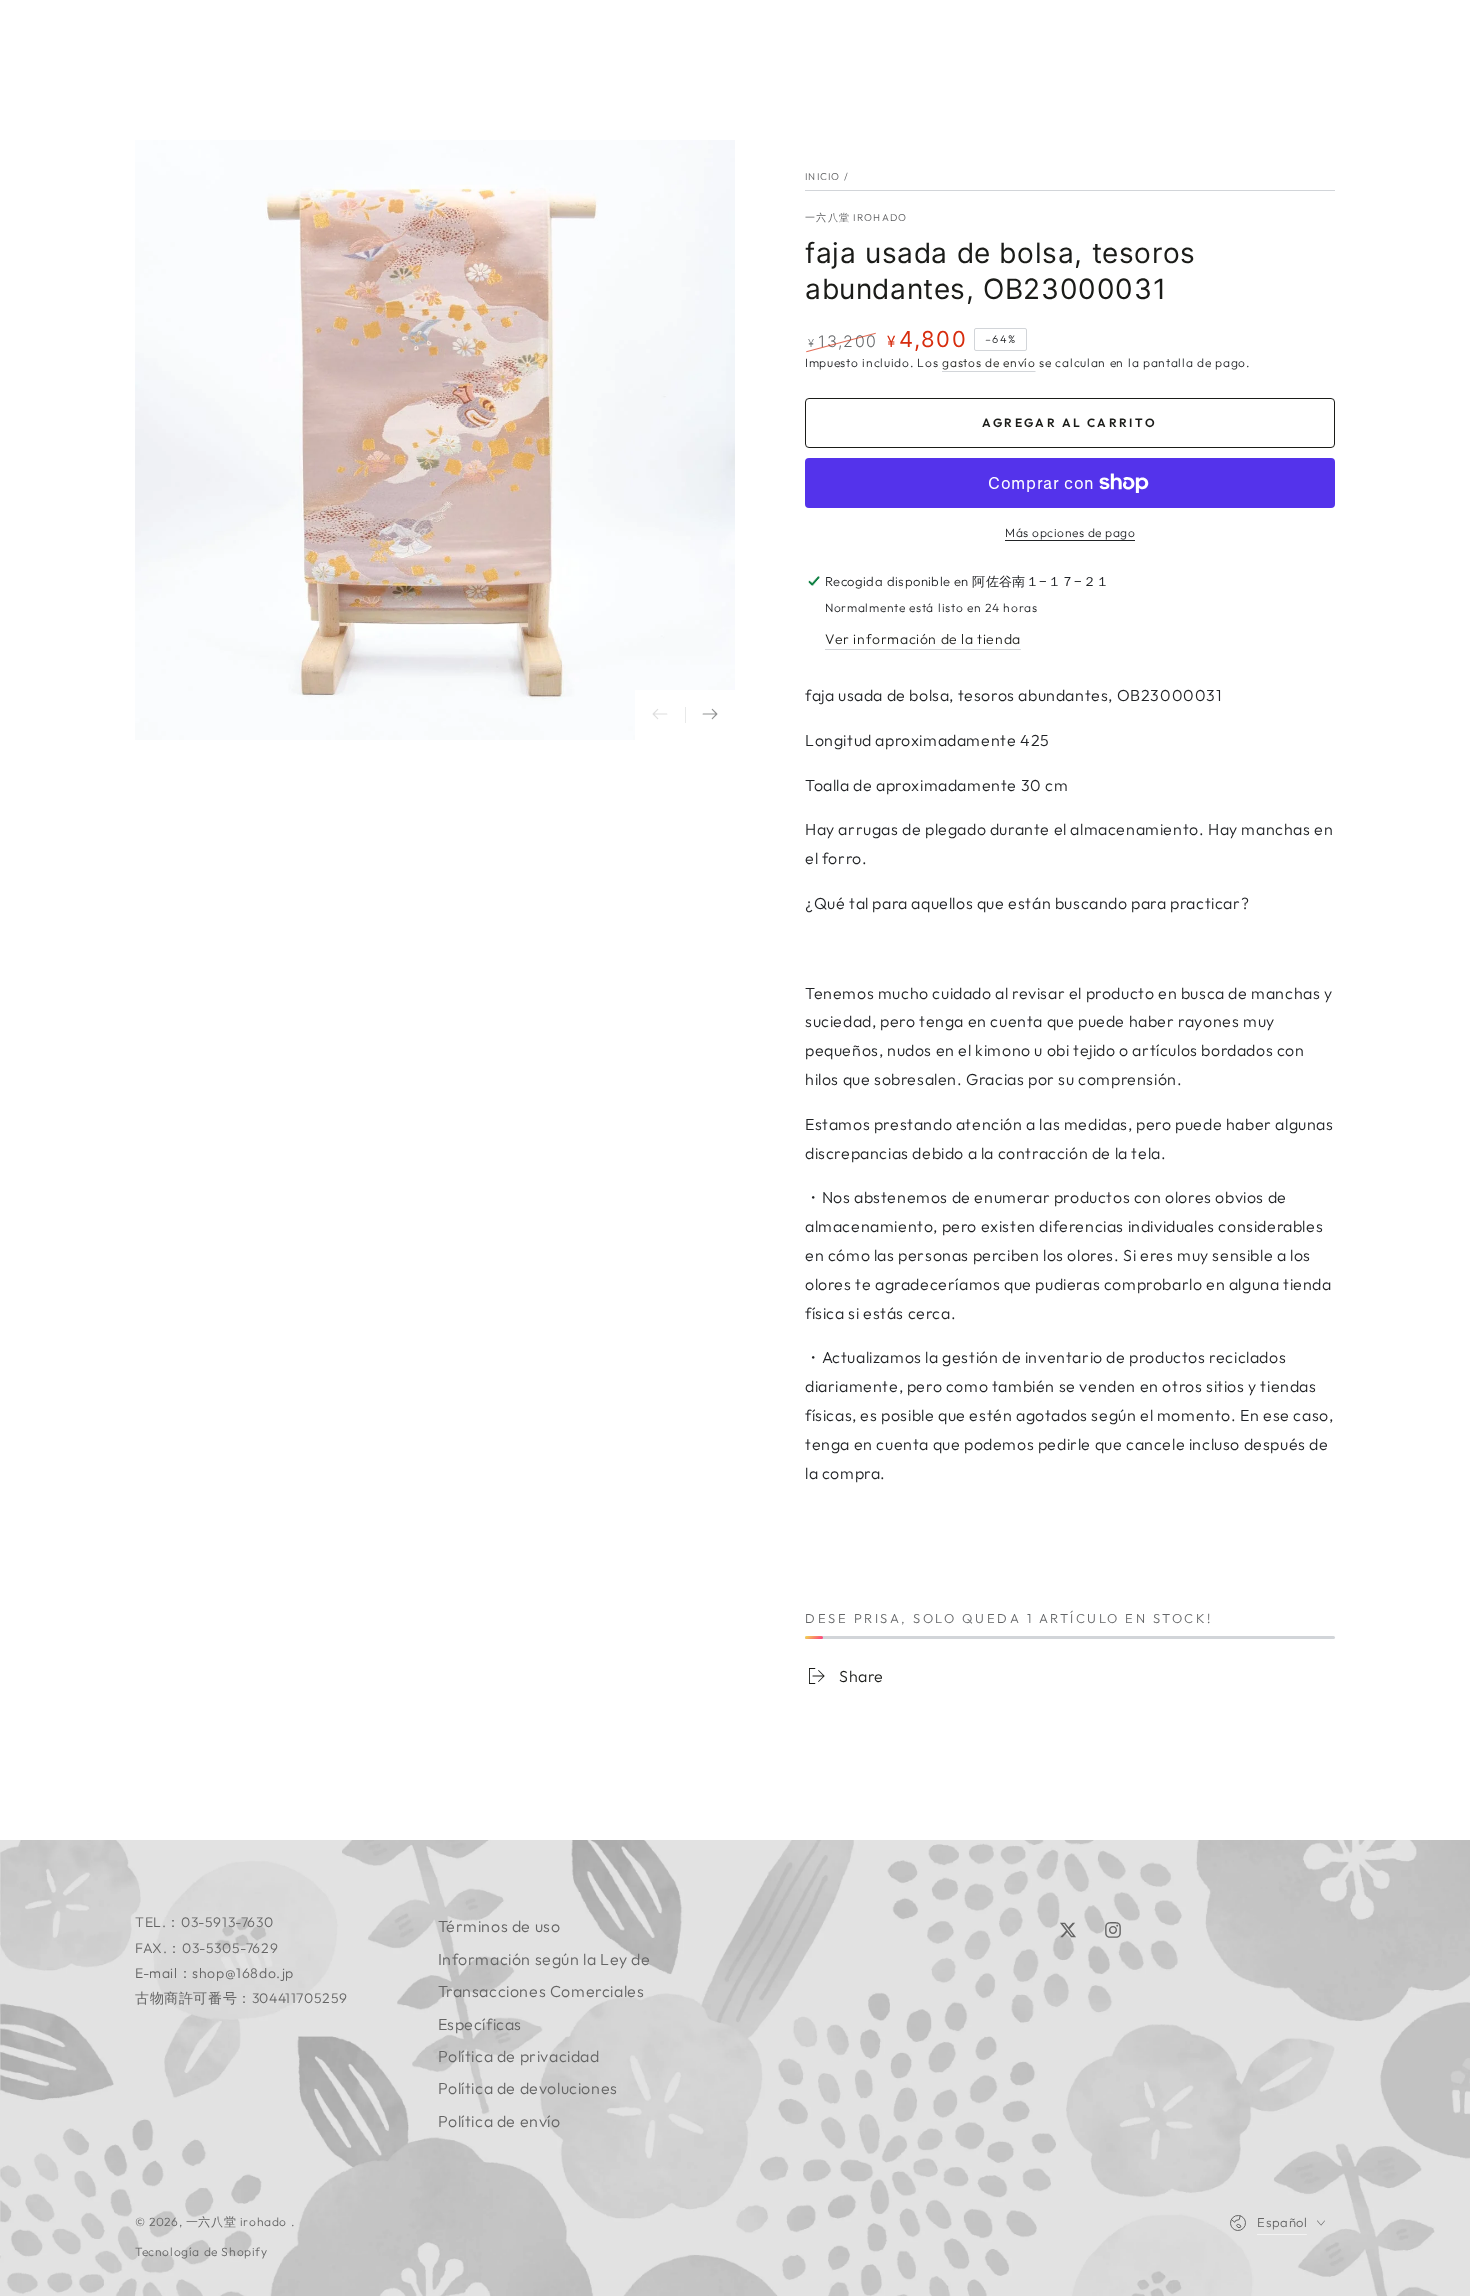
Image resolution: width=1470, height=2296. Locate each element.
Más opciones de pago (1070, 532)
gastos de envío (989, 362)
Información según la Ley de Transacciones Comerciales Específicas (544, 1991)
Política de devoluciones (528, 2088)
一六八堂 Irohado (856, 217)
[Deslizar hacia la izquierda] (660, 715)
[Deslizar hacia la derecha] (710, 715)
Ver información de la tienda (923, 639)
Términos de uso (499, 1926)
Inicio (823, 176)
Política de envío (499, 2121)
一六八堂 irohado (238, 2221)
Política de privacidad (519, 2056)
